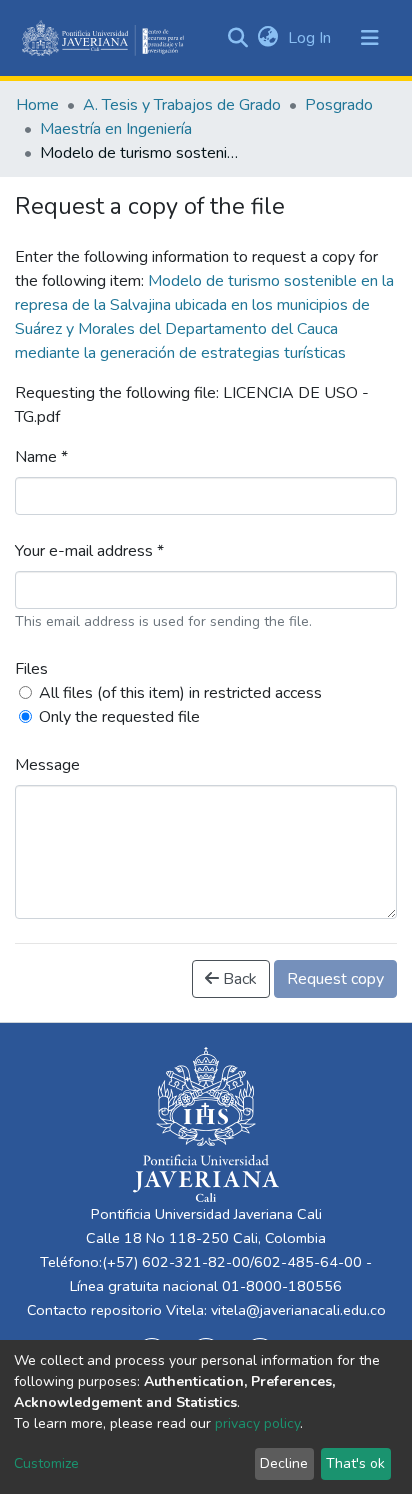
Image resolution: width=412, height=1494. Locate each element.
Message (47, 765)
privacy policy (257, 1423)
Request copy (335, 979)
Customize (46, 1463)
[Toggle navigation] (370, 38)
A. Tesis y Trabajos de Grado (182, 105)
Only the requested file (119, 717)
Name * (41, 457)
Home (37, 105)
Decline (284, 1463)
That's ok (355, 1463)
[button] (267, 38)
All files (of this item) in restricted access (180, 693)
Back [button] (238, 979)
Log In (311, 38)
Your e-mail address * (89, 551)
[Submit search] (237, 38)
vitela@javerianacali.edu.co (298, 1310)
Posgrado (339, 105)
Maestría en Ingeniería (116, 129)
